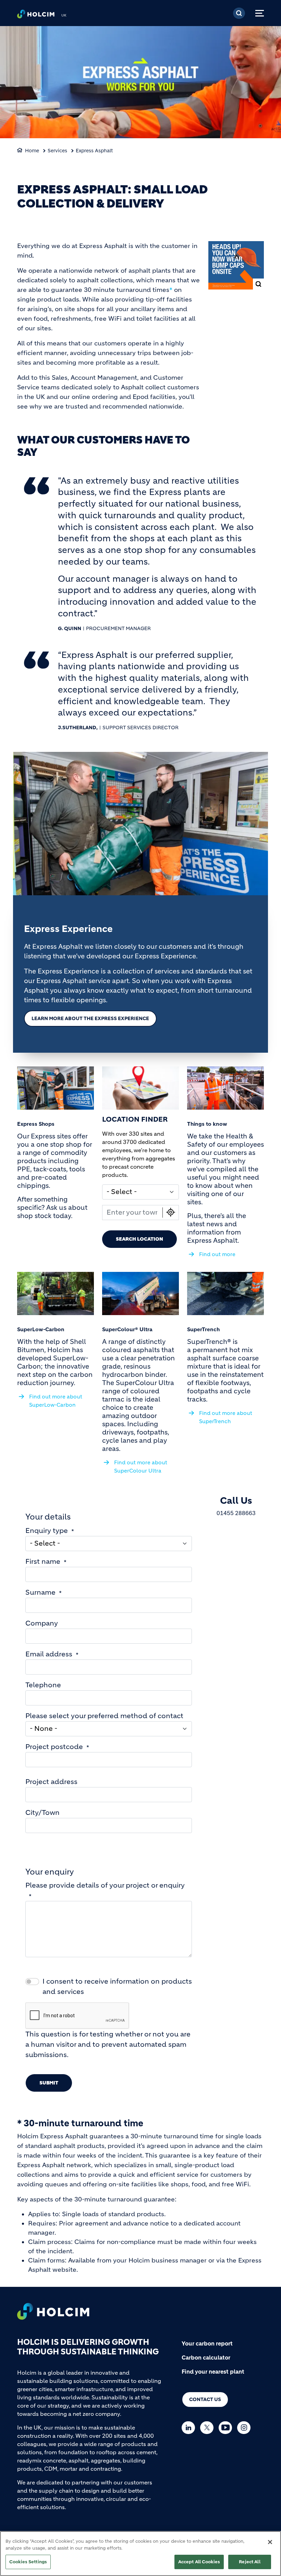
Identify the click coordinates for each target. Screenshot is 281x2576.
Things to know (207, 1124)
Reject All (249, 2562)
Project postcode (54, 1747)
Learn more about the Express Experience (90, 1018)
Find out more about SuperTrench (226, 1417)
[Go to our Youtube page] (227, 2428)
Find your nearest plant (213, 2372)
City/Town (42, 1813)
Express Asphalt (94, 151)
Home (32, 151)
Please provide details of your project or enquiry (105, 1885)
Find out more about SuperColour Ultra (141, 1467)
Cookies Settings (28, 2562)
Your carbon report (207, 2343)
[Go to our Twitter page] (209, 2428)
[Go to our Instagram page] (246, 2428)
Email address (49, 1654)
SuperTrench (203, 1329)
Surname (40, 1592)
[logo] (36, 16)
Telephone (43, 1685)
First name (43, 1562)
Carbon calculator (206, 2358)
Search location (139, 1239)
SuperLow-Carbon (41, 1329)
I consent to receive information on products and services (117, 1987)
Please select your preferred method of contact (104, 1716)
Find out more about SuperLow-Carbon (56, 1401)
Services (57, 151)
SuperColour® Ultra (127, 1329)
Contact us (205, 2399)
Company (42, 1623)
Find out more (217, 1254)
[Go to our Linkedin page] (190, 2428)
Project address (51, 1782)
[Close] (270, 2542)
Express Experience (68, 929)
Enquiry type (47, 1531)
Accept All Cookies (199, 2562)
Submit (49, 2083)
